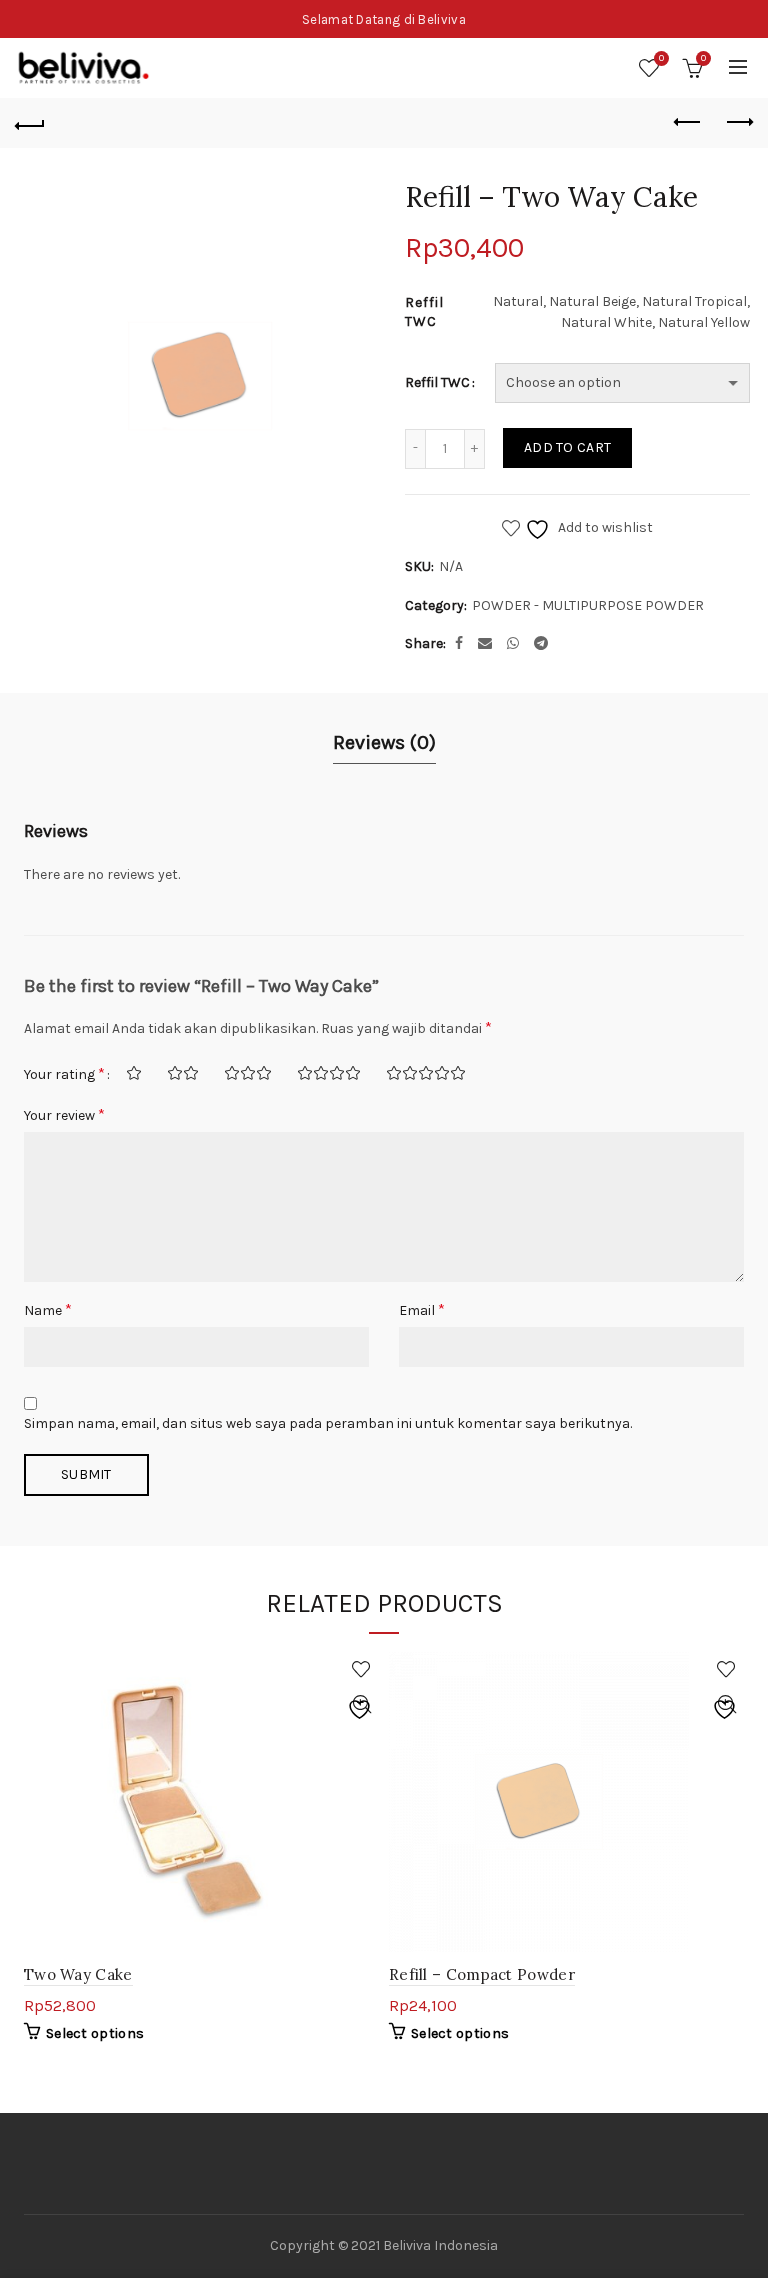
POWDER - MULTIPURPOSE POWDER (588, 605)
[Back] (30, 123)
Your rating (64, 1073)
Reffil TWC (437, 383)
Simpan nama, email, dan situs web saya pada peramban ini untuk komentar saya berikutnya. (328, 1423)
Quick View (361, 1704)
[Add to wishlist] (361, 1669)
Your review (64, 1114)
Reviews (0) (384, 742)
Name (48, 1309)
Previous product (688, 123)
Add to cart (567, 447)
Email (422, 1309)
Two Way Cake (78, 1974)
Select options (95, 2033)
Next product (738, 123)
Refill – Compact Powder (482, 1974)
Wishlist (661, 58)
